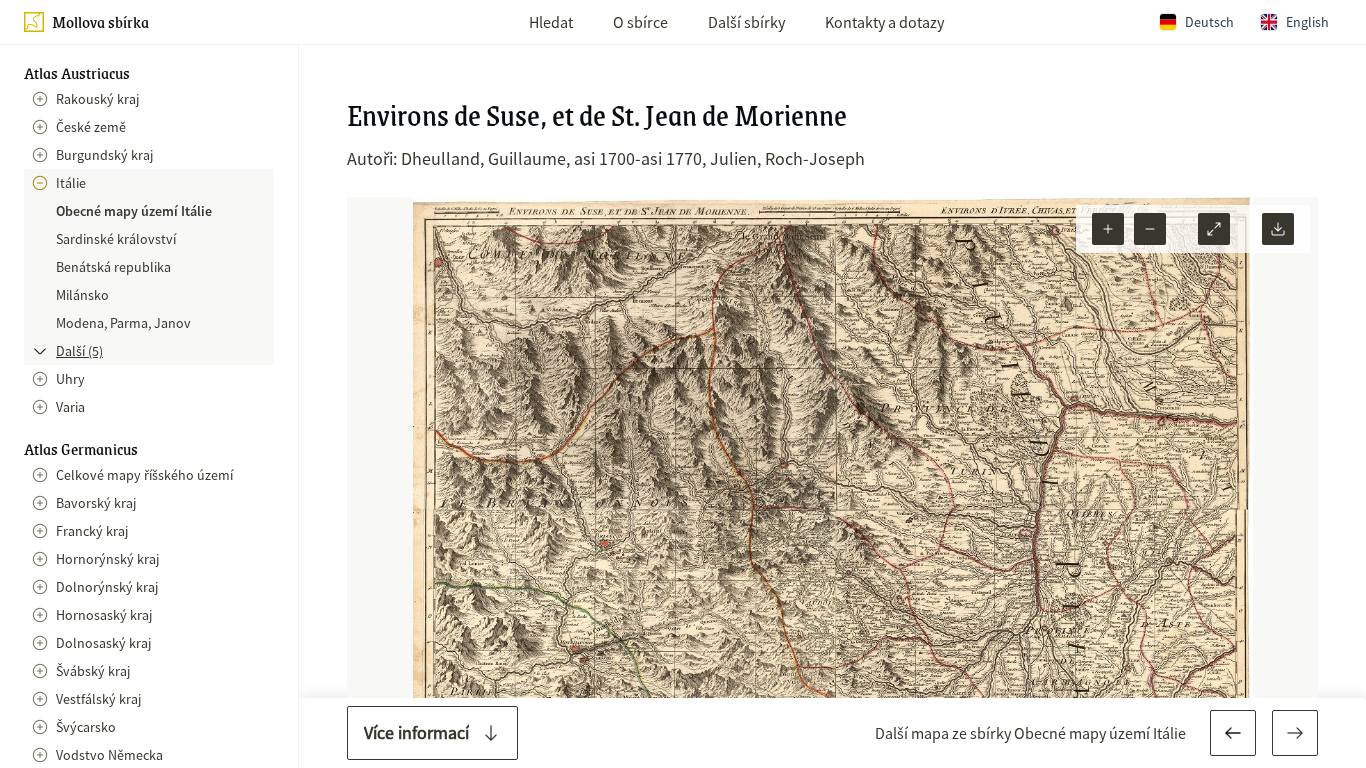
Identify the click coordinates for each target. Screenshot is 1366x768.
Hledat (551, 22)
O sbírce (640, 22)
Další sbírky (746, 22)
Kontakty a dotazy (884, 22)
